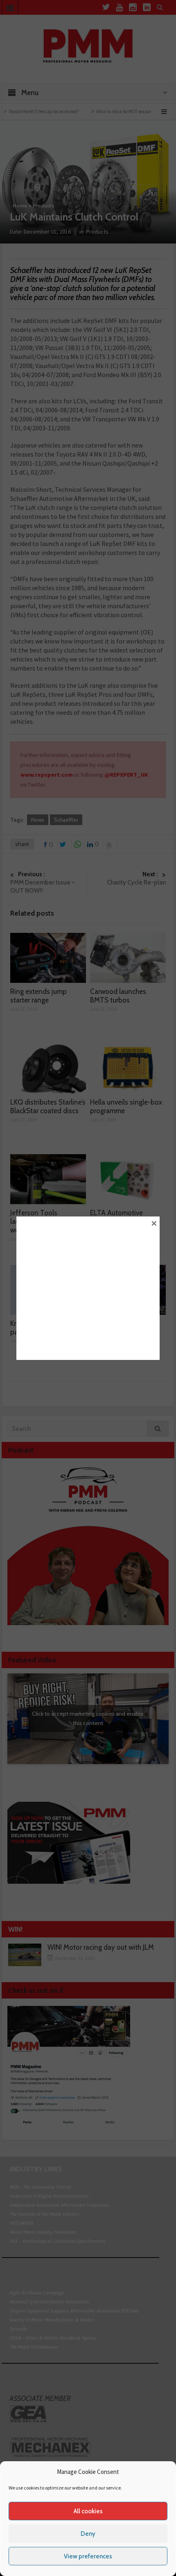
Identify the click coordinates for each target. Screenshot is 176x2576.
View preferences (88, 2556)
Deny (88, 2534)
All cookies (88, 2511)
